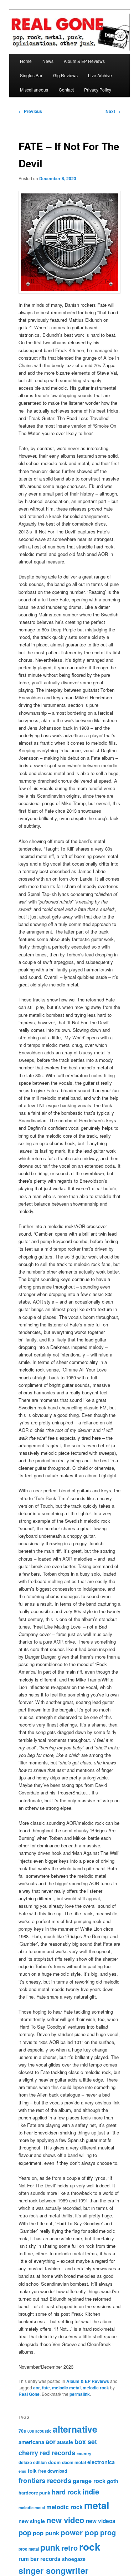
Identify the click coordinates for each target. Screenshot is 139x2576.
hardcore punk (34, 2493)
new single (32, 2521)
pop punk (46, 2533)
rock (90, 2547)
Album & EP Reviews (84, 61)
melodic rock (96, 2388)
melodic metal (66, 2388)
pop (25, 2532)
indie (91, 2491)
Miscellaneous (34, 90)
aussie (65, 2442)
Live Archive (100, 75)
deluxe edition (33, 2462)
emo (22, 2471)
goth (113, 2481)
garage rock (89, 2481)
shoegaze (74, 2559)
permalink (80, 2394)
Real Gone (29, 2394)
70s (22, 2431)
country (84, 2454)
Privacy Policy (98, 90)
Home (26, 61)
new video (65, 2520)
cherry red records (47, 2452)
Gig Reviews (65, 75)
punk (50, 2547)
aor (37, 2388)
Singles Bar (31, 75)
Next (113, 111)
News (48, 61)
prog (108, 2532)
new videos (101, 2521)
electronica (101, 2462)
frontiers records (45, 2480)
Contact (66, 90)
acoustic (43, 2431)
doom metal (74, 2462)
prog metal (29, 2549)
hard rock (66, 2492)
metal (97, 2505)
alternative (75, 2429)
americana (31, 2442)
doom (54, 2462)
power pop (80, 2532)
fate (46, 2388)
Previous (30, 111)
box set (86, 2441)
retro (69, 2548)
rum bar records (40, 2559)
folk (32, 2471)
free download (53, 2471)
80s (31, 2431)
